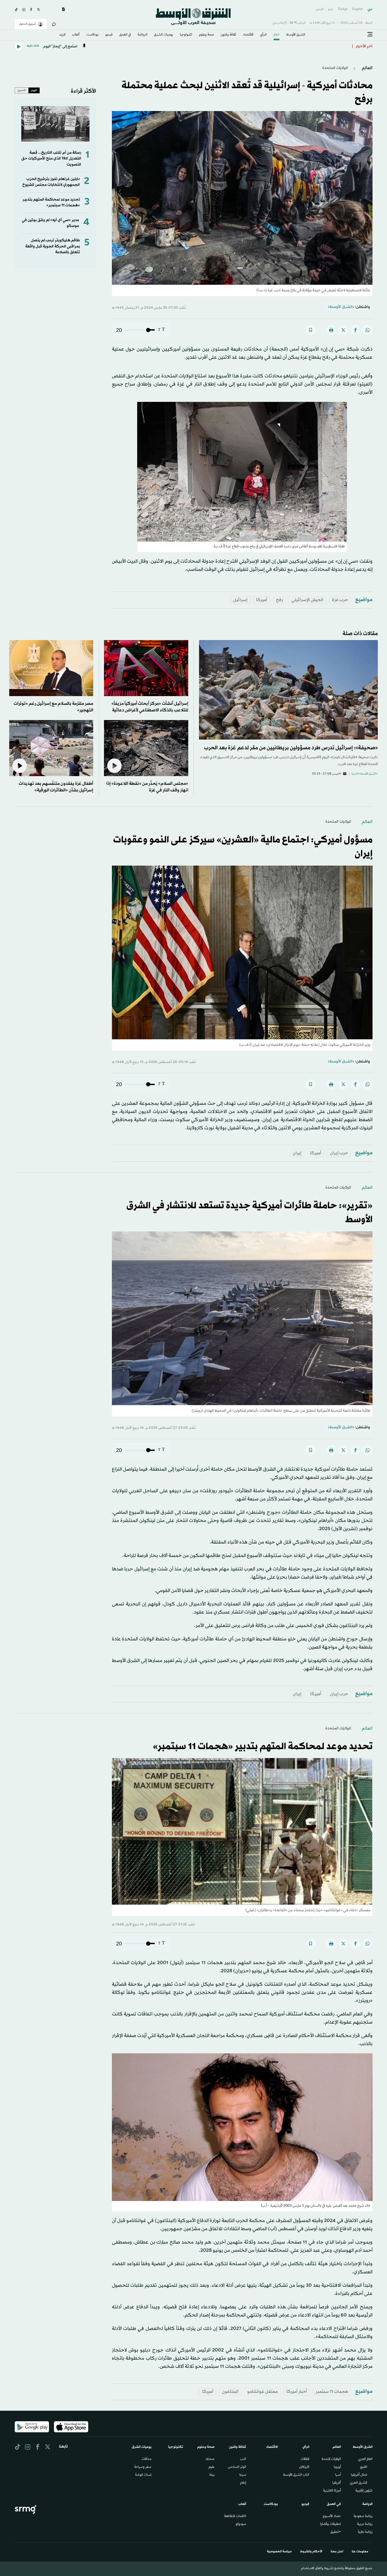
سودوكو (241, 2524)
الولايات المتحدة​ (335, 68)
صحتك (210, 2459)
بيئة (212, 2475)
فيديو (109, 35)
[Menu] (370, 34)
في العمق (125, 35)
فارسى (320, 9)
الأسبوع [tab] (22, 90)
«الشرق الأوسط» (341, 307)
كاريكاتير (304, 2467)
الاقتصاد (248, 35)
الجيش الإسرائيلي (307, 600)
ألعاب (76, 35)
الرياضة (143, 35)
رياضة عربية (365, 2524)
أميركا (262, 600)
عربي (370, 9)
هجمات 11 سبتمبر (332, 2392)
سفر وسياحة (143, 2467)
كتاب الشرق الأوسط (296, 2475)
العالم (276, 35)
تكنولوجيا (186, 35)
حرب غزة (340, 600)
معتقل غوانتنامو (262, 2392)
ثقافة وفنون (228, 35)
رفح (279, 600)
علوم (212, 2467)
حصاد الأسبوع (332, 2517)
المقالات (305, 2459)
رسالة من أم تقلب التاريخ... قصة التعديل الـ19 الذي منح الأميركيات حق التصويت (51, 159)
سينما (243, 2475)
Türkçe (343, 9)
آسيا (338, 2475)
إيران (297, 1153)
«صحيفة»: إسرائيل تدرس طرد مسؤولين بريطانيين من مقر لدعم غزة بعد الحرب (291, 748)
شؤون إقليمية (364, 2491)
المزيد (62, 35)
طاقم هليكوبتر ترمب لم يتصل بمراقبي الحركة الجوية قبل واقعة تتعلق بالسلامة (53, 246)
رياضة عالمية (365, 2532)
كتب (243, 2459)
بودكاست (92, 35)
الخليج (364, 2467)
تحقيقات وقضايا (331, 2524)
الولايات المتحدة (331, 2459)
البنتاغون (230, 2392)
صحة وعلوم (207, 35)
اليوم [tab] (34, 90)
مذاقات (147, 2459)
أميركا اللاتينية (332, 2491)
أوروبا (337, 2467)
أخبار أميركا (297, 2392)
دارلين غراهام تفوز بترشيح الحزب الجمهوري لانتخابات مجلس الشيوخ (51, 182)
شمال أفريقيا (359, 2475)
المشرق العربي (359, 2483)
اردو (331, 9)
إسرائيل (240, 600)
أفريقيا (337, 2483)
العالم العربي (365, 2459)
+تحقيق (336, 2532)
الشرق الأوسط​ (296, 35)
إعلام (243, 2483)
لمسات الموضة (143, 2475)
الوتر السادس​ (237, 2467)
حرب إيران (339, 1153)
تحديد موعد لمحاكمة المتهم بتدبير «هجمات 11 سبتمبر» (51, 203)
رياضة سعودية (363, 2517)
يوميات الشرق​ (163, 35)
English (358, 9)
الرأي (263, 35)
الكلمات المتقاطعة (235, 2517)
